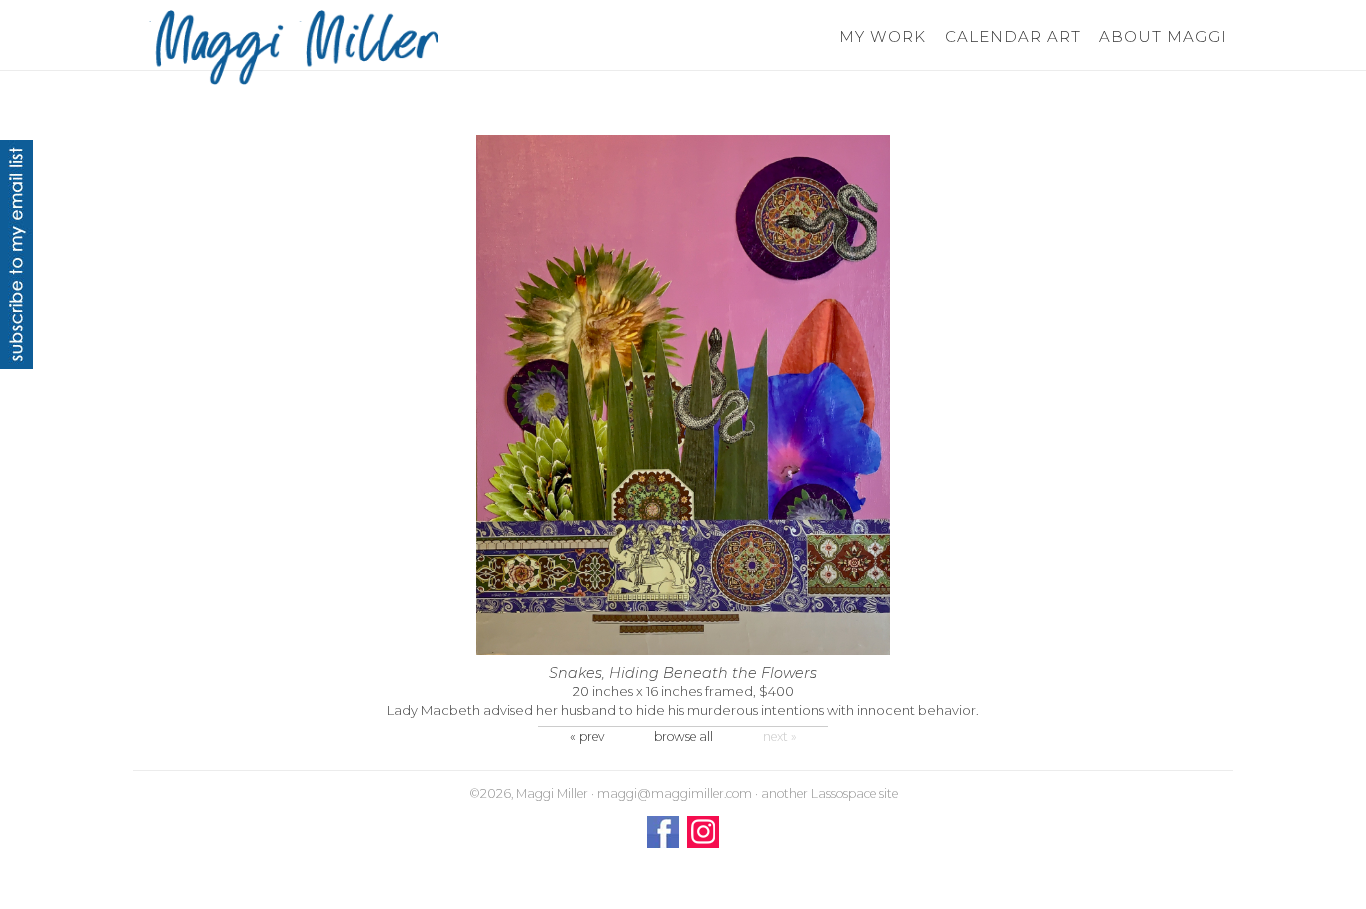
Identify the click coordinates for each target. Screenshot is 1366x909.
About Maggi (1162, 36)
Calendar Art (1012, 36)
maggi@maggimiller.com (674, 793)
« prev (587, 736)
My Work (882, 36)
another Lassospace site (829, 793)
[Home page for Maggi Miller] (293, 47)
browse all (683, 736)
